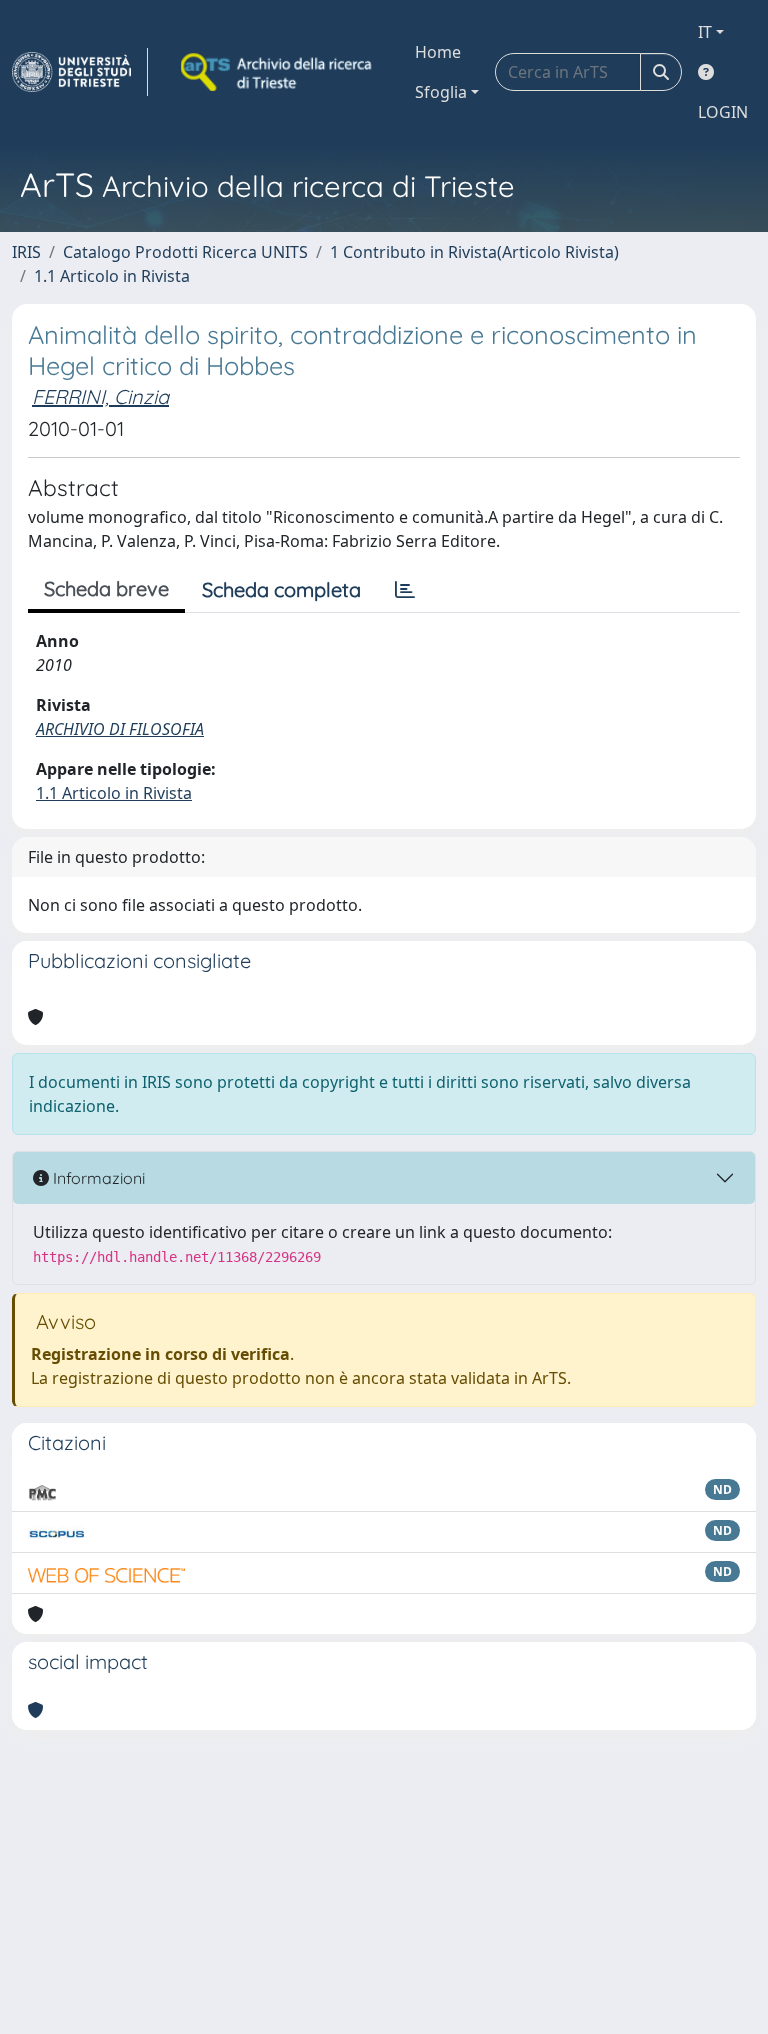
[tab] (405, 590)
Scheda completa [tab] (281, 589)
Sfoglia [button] (441, 92)
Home (438, 52)
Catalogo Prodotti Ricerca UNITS (185, 252)
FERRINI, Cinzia (100, 396)
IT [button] (705, 32)
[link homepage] (80, 72)
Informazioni (97, 1178)
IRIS (26, 252)
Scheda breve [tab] (106, 588)
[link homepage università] (278, 72)
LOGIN (723, 112)
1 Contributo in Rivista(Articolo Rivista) (474, 252)
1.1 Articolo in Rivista (112, 276)
